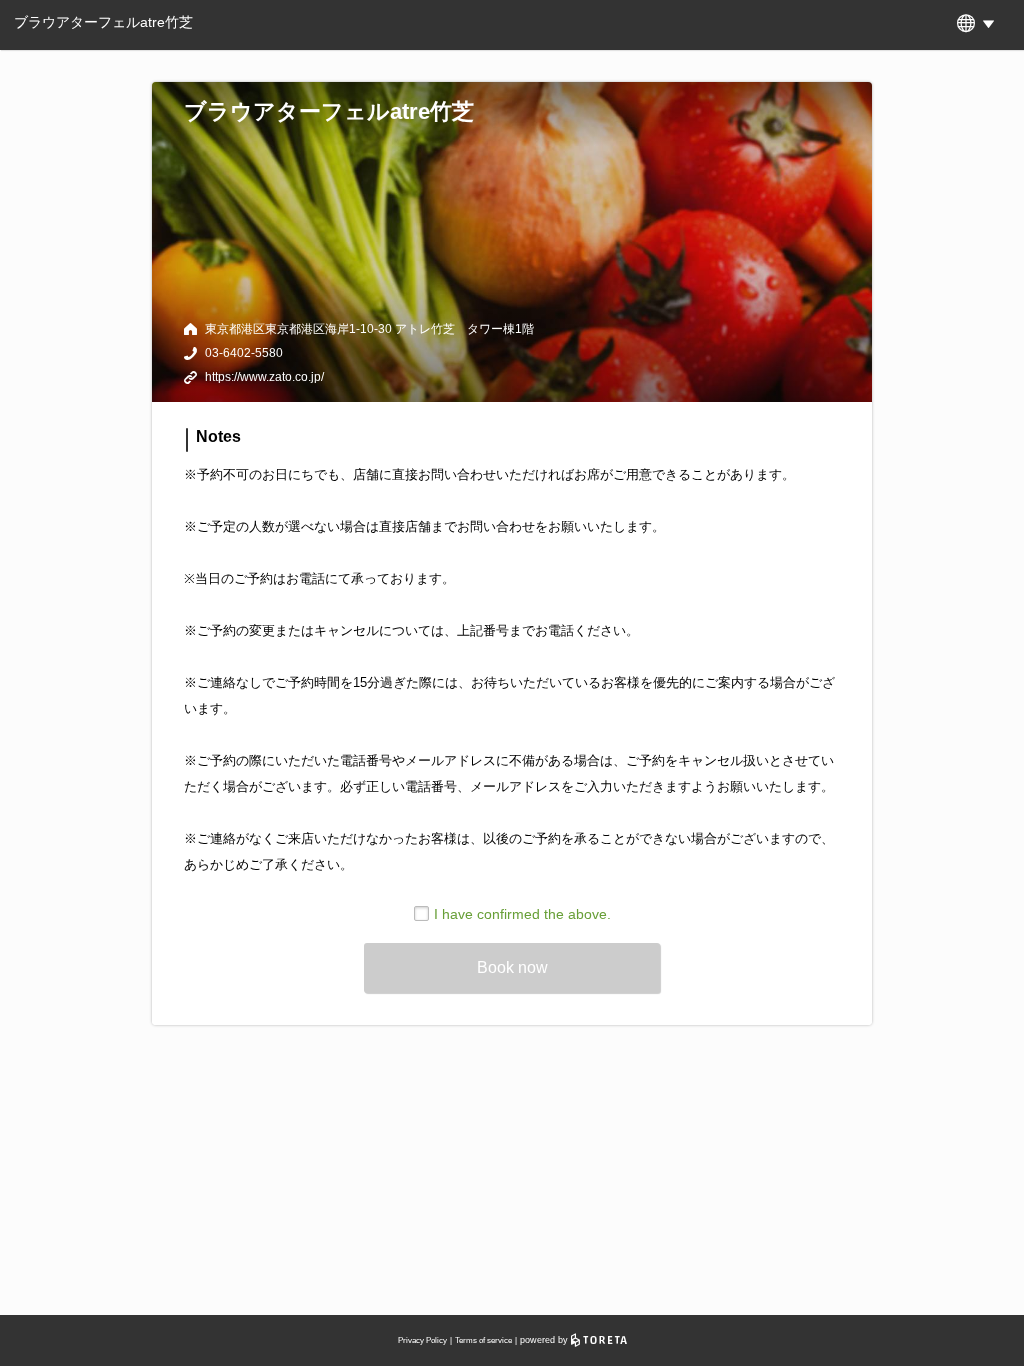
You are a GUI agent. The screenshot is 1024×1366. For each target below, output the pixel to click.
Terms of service (483, 1340)
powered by (545, 1340)
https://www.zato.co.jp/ (264, 377)
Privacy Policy (422, 1340)
